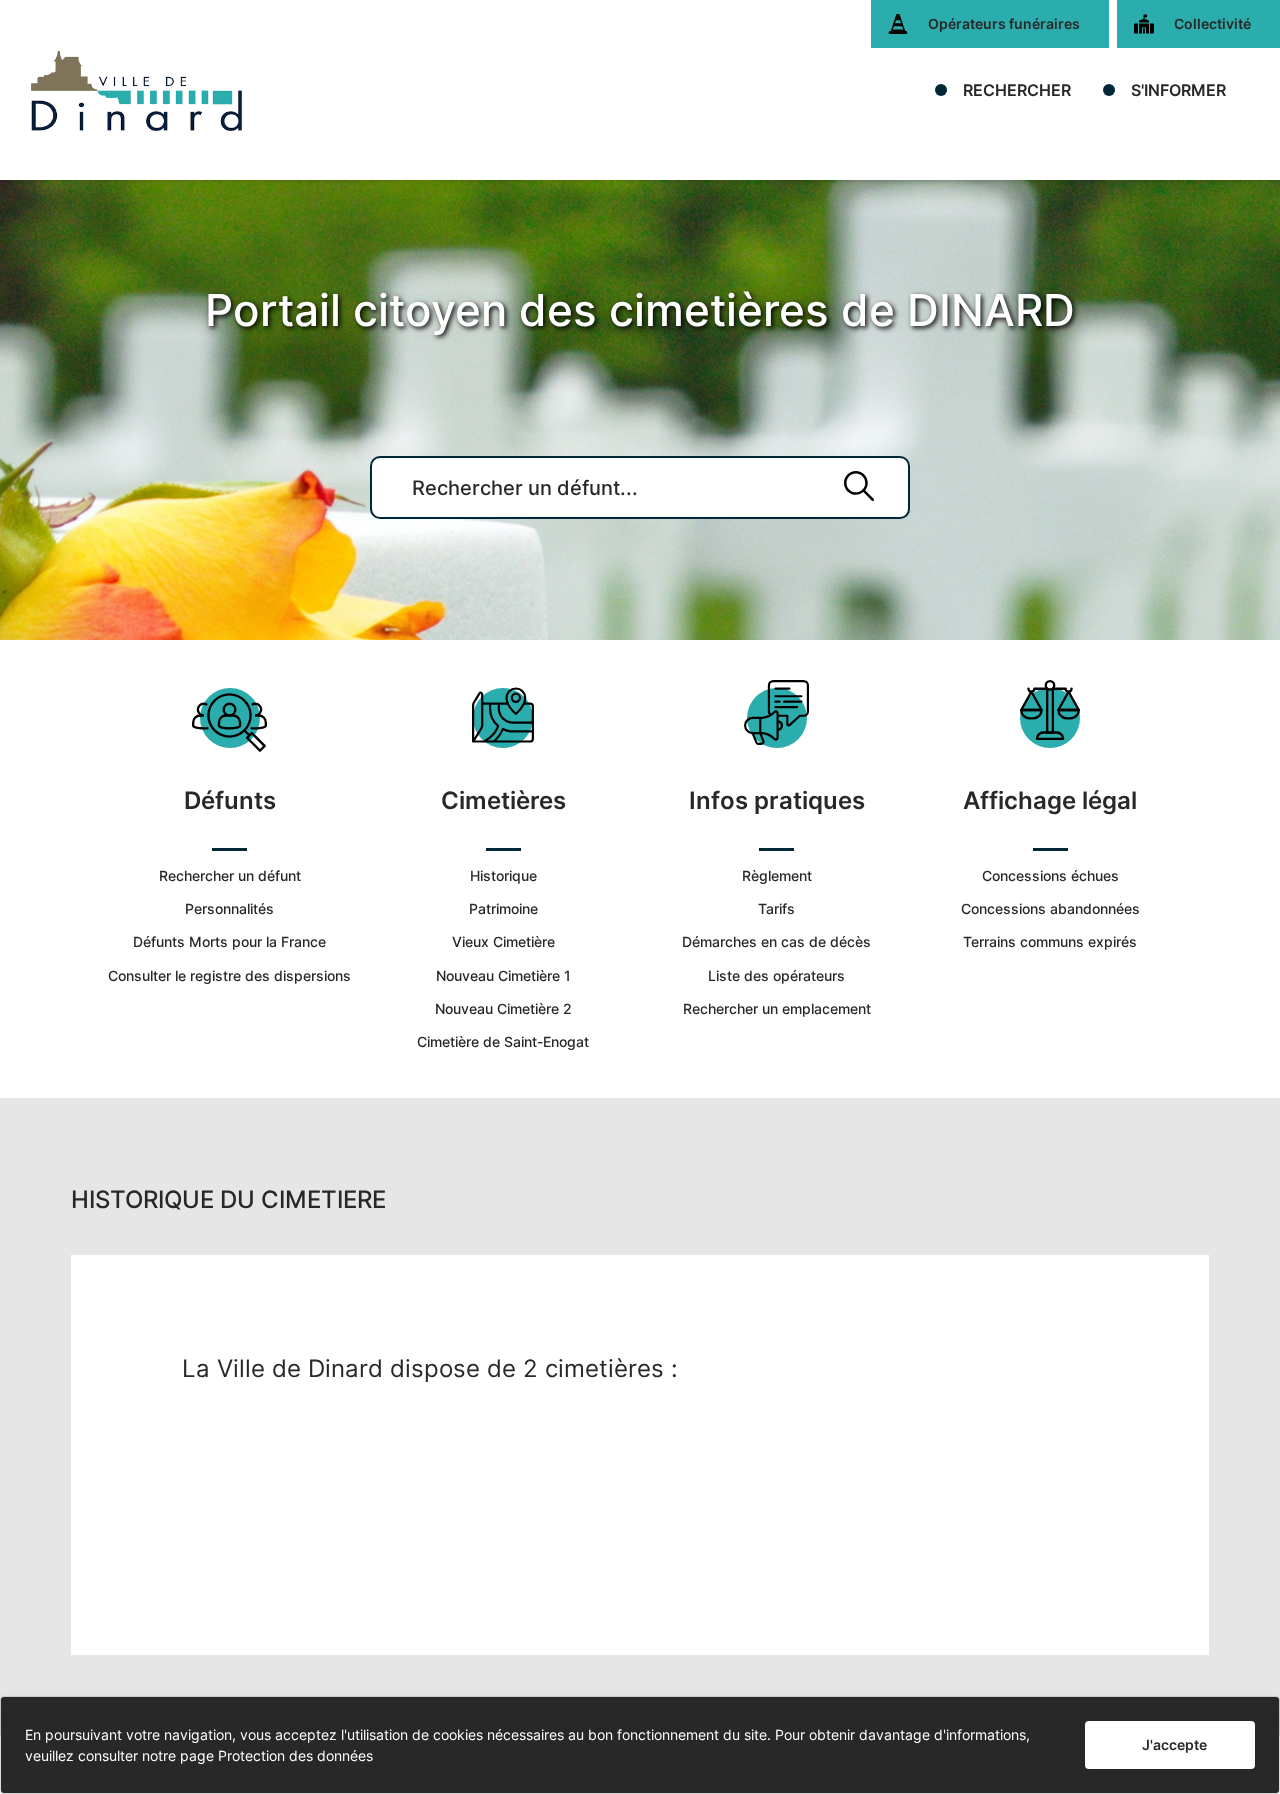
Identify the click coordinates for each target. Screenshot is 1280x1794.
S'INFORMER (1178, 90)
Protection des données (295, 1755)
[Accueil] (136, 90)
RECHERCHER (1017, 90)
